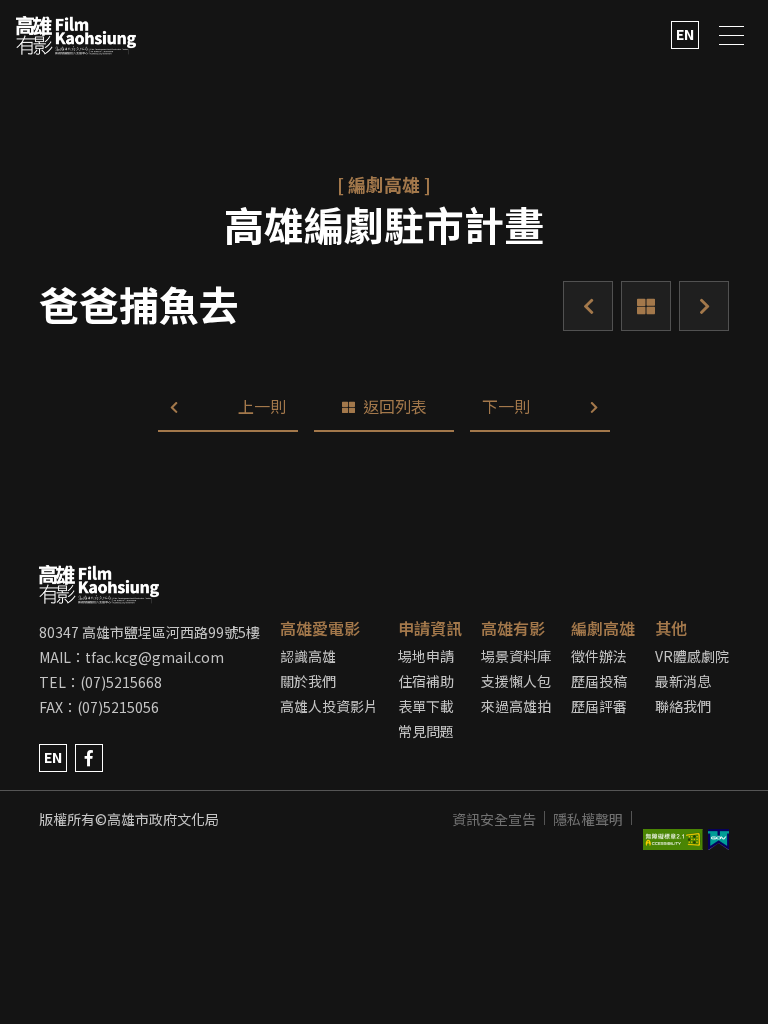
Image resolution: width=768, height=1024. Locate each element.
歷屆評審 (599, 706)
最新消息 (683, 681)
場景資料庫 (516, 656)
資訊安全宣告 (494, 819)
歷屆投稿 (599, 681)
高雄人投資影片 (329, 706)
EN (685, 34)
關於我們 (308, 681)
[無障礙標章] (676, 819)
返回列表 (646, 306)
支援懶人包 (516, 681)
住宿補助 (426, 681)
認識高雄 (308, 656)
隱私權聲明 (588, 819)
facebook (89, 758)
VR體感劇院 (692, 656)
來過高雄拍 (516, 706)
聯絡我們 (683, 706)
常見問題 (426, 731)
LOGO (76, 35)
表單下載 (426, 706)
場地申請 (426, 656)
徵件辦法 (599, 656)
